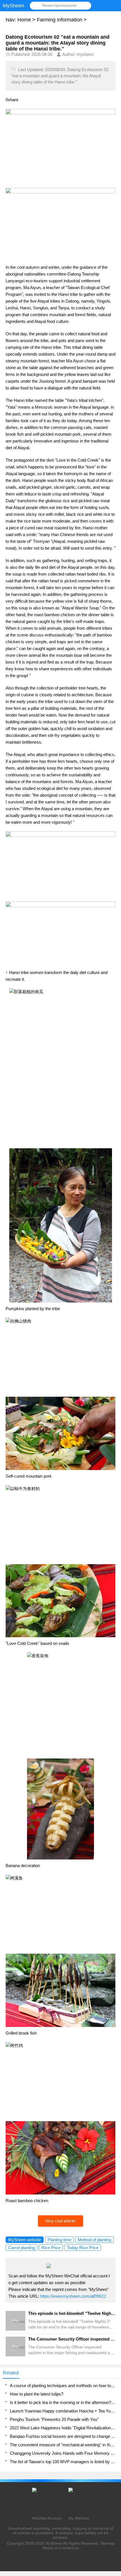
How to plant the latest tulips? (37, 2394)
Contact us (69, 2548)
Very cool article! (60, 2221)
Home (24, 20)
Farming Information (60, 20)
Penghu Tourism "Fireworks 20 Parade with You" (54, 2419)
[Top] (115, 2313)
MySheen (54, 2543)
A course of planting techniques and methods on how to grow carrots (63, 2386)
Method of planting (94, 2240)
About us (50, 2548)
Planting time (59, 2240)
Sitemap (107, 2543)
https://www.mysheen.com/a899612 (73, 2296)
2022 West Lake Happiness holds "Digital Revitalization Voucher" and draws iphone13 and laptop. (63, 2428)
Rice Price (51, 2248)
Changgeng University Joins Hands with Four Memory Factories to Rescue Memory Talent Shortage (63, 2453)
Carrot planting (22, 2248)
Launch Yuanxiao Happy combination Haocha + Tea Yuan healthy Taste (63, 2411)
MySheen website (25, 2240)
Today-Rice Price (83, 2248)
